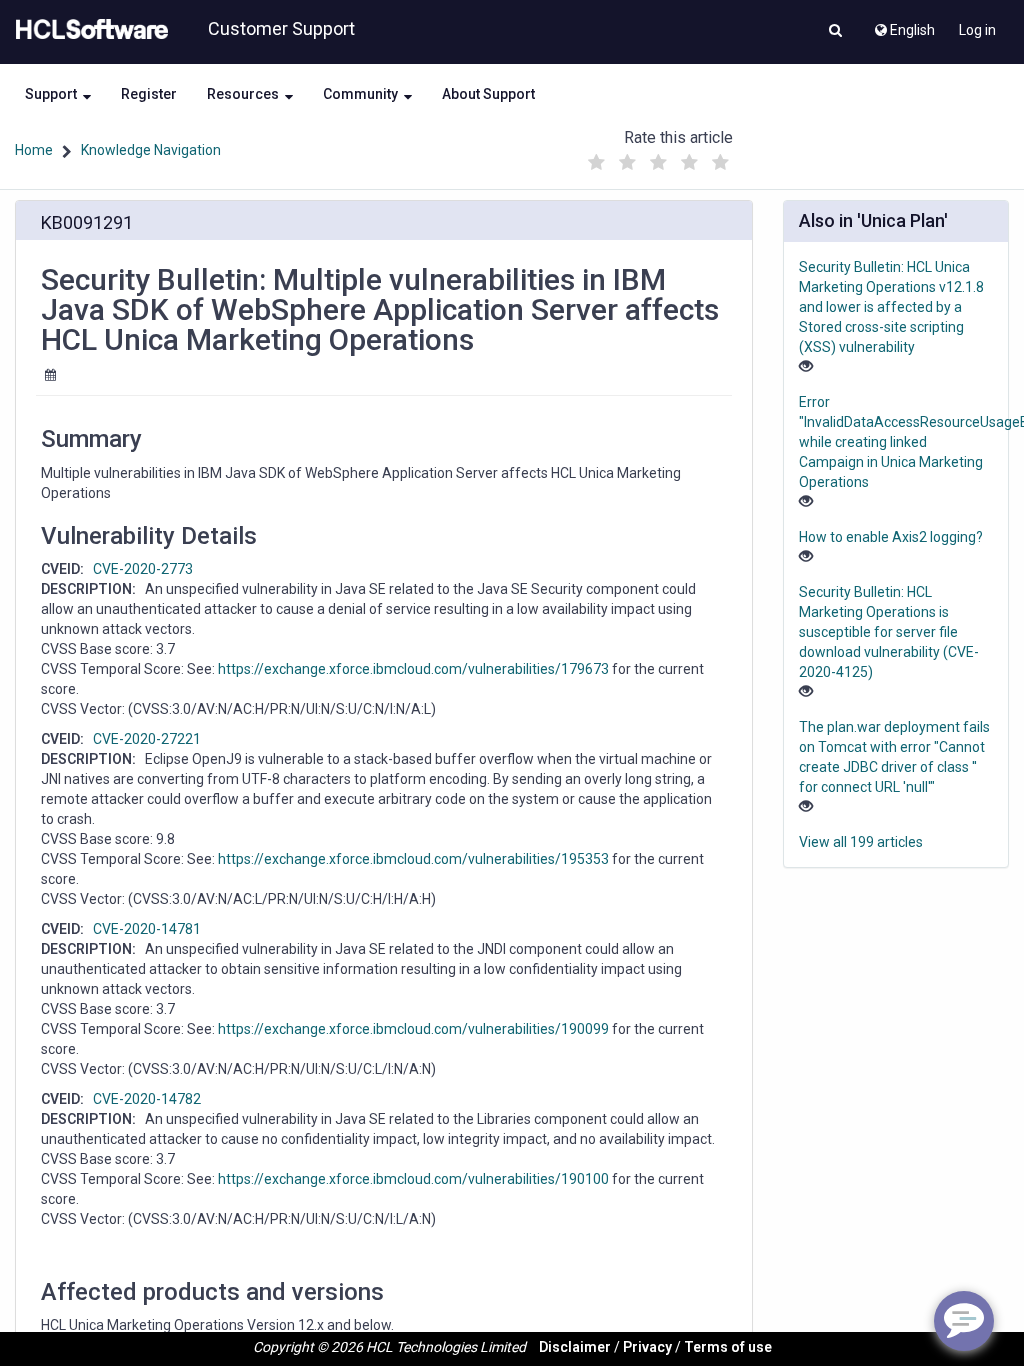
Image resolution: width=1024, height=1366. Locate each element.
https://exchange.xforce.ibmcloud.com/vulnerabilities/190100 (413, 1179)
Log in (977, 30)
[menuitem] (903, 25)
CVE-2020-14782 (147, 1099)
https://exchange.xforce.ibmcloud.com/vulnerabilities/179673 (413, 669)
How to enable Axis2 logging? (891, 537)
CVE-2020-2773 (143, 569)
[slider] (659, 157)
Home (34, 150)
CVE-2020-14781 (147, 929)
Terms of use (728, 1347)
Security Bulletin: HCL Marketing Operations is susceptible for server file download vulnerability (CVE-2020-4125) (889, 632)
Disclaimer (575, 1347)
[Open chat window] (964, 1321)
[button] (835, 32)
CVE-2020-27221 (147, 739)
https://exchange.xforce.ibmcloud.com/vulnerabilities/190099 (413, 1029)
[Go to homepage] (88, 30)
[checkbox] (597, 163)
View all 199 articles (861, 842)
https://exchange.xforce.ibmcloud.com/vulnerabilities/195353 (413, 859)
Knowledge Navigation (151, 150)
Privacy (647, 1347)
